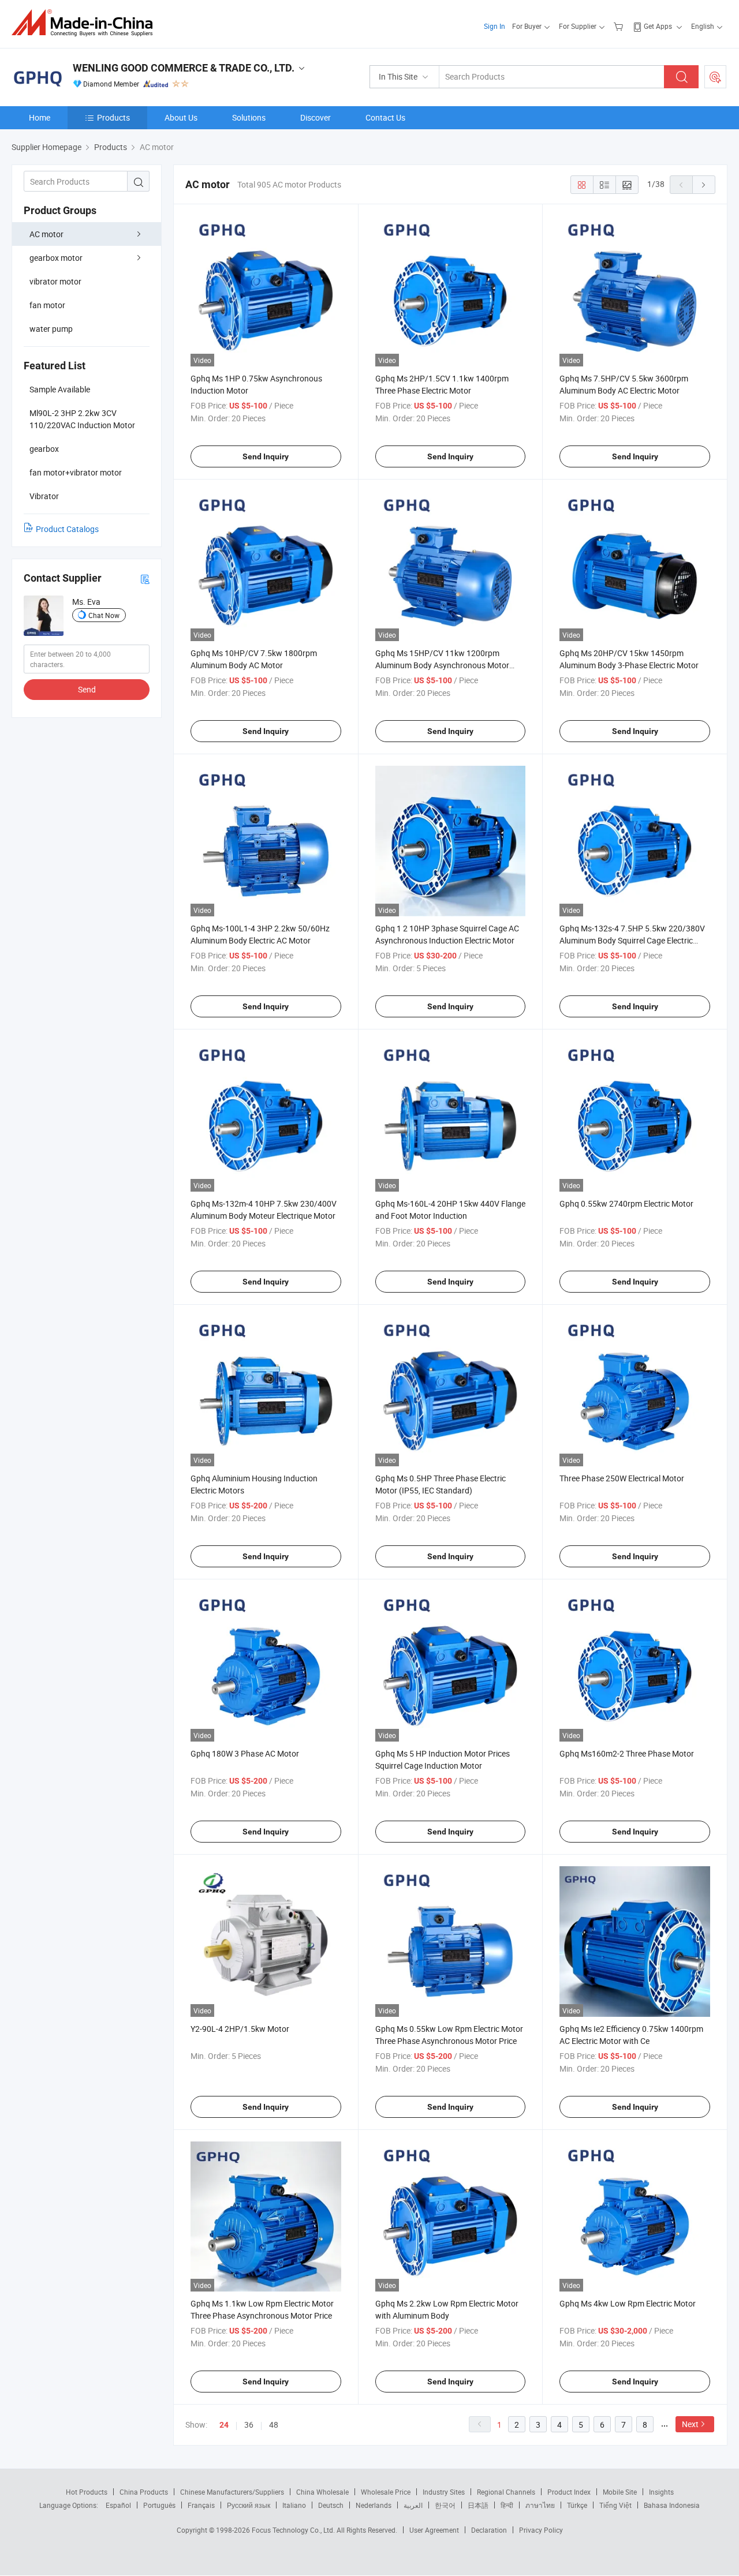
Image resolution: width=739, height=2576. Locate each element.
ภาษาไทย (540, 2505)
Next (690, 2424)
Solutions (249, 117)
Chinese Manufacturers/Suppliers (232, 2492)
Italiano (294, 2505)
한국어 (445, 2505)
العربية (413, 2505)
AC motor (46, 234)
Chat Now (104, 615)
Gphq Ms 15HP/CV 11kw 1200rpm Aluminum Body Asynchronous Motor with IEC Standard (442, 665)
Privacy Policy (541, 2530)
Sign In (494, 26)
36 (249, 2425)
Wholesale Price (386, 2492)
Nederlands (374, 2505)
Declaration (489, 2530)
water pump (51, 329)
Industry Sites (444, 2492)
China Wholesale (322, 2492)
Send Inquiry (266, 456)
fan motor (47, 305)
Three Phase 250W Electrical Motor (622, 1478)
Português (159, 2505)
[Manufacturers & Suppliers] (86, 23)
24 (224, 2425)
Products (113, 117)
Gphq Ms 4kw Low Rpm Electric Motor (628, 2303)
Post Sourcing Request (715, 77)
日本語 (478, 2505)
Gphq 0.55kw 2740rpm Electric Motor (626, 1203)
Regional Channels (506, 2492)
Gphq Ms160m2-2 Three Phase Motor (627, 1753)
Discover (316, 117)
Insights (661, 2492)
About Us (181, 117)
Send (87, 689)
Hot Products (87, 2492)
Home (40, 117)
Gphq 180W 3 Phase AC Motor (245, 1753)
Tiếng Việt (615, 2505)
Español (118, 2505)
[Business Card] (145, 579)
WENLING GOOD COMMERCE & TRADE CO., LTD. (184, 68)
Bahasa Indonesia (672, 2505)
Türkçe (577, 2505)
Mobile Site (620, 2492)
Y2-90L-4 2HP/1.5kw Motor (240, 2029)
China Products (144, 2492)
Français (201, 2505)
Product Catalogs (67, 529)
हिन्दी (507, 2505)
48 (274, 2425)
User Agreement (434, 2530)
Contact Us (385, 117)
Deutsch (331, 2505)
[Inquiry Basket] (620, 26)
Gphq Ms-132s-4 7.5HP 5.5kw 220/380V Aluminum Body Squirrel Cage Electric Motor (632, 940)
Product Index (569, 2492)
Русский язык (249, 2505)
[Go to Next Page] (704, 185)
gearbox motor (56, 258)
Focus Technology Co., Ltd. (294, 2530)
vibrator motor (55, 281)
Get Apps (658, 26)
